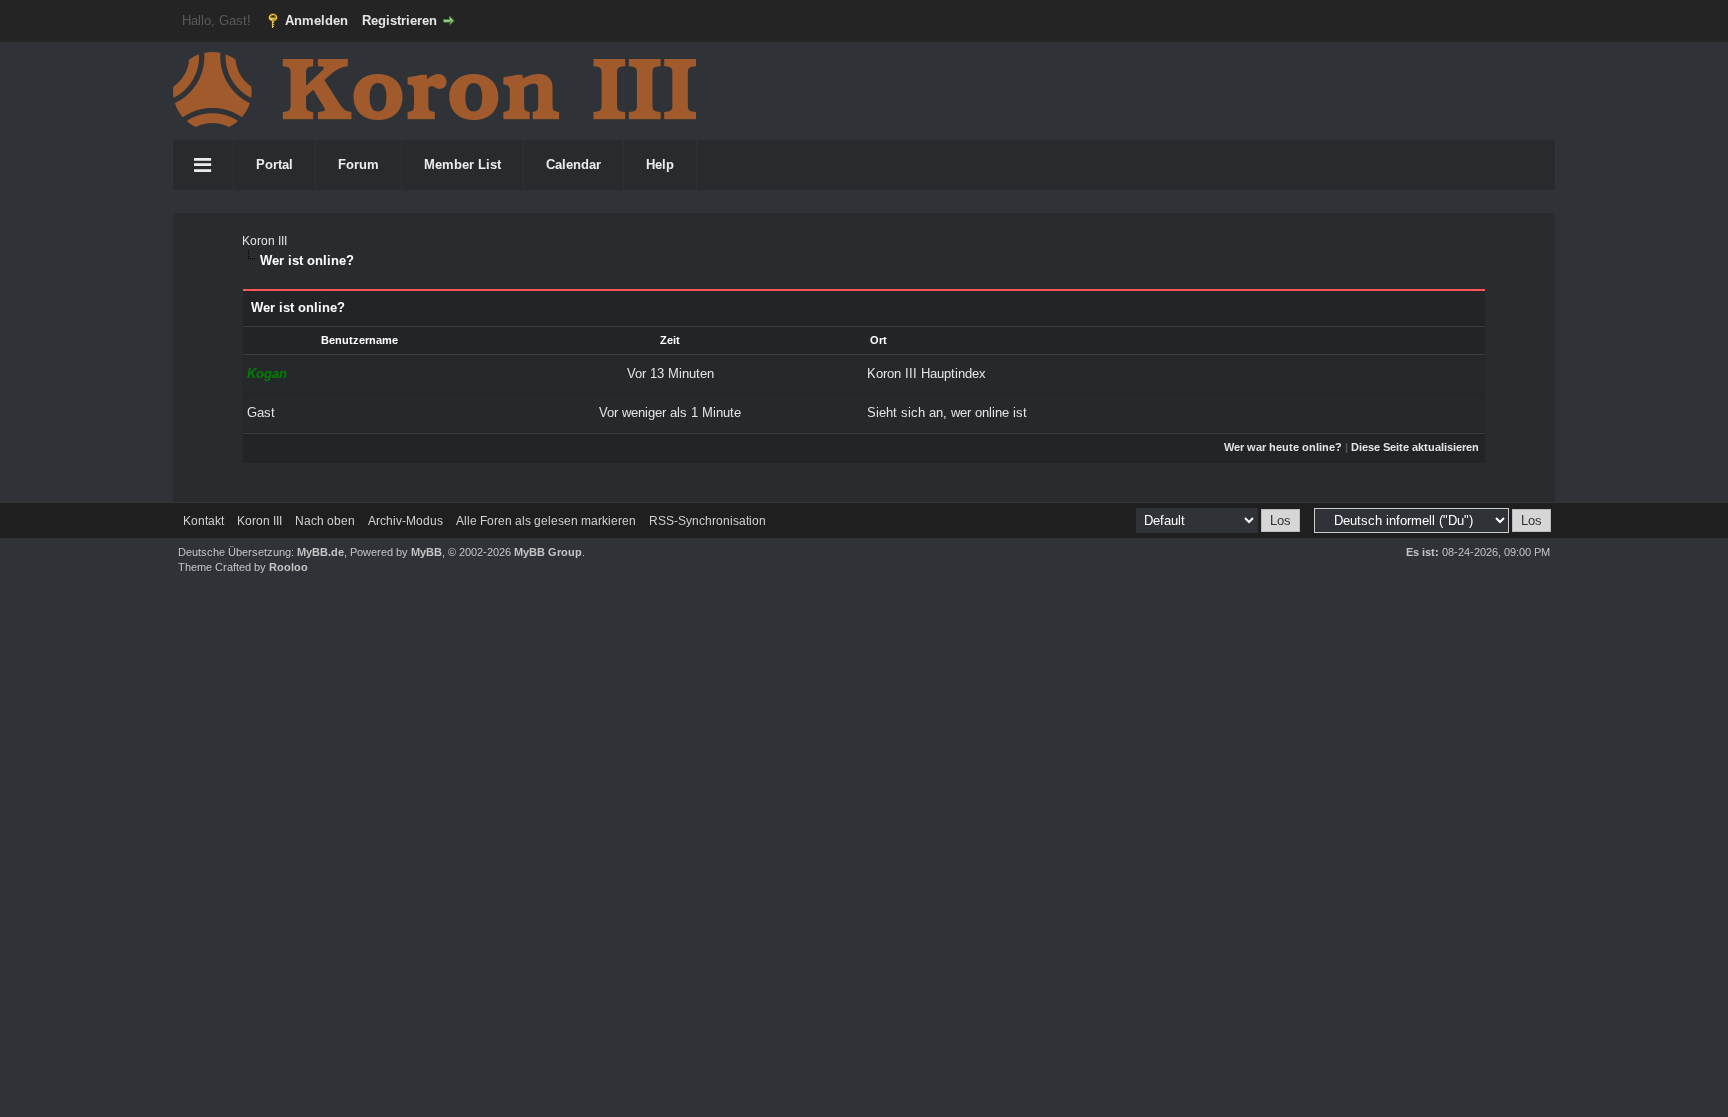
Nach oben (325, 521)
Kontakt (203, 521)
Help (660, 164)
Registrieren (399, 20)
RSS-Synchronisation (707, 521)
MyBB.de (320, 552)
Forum (358, 164)
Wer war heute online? (1283, 447)
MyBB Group (548, 552)
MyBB (426, 552)
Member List (462, 164)
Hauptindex (953, 373)
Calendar (573, 164)
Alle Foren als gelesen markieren (546, 521)
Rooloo (288, 567)
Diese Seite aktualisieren (1415, 447)
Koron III (264, 241)
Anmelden (316, 20)
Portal (274, 164)
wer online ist (989, 412)
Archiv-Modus (405, 521)
